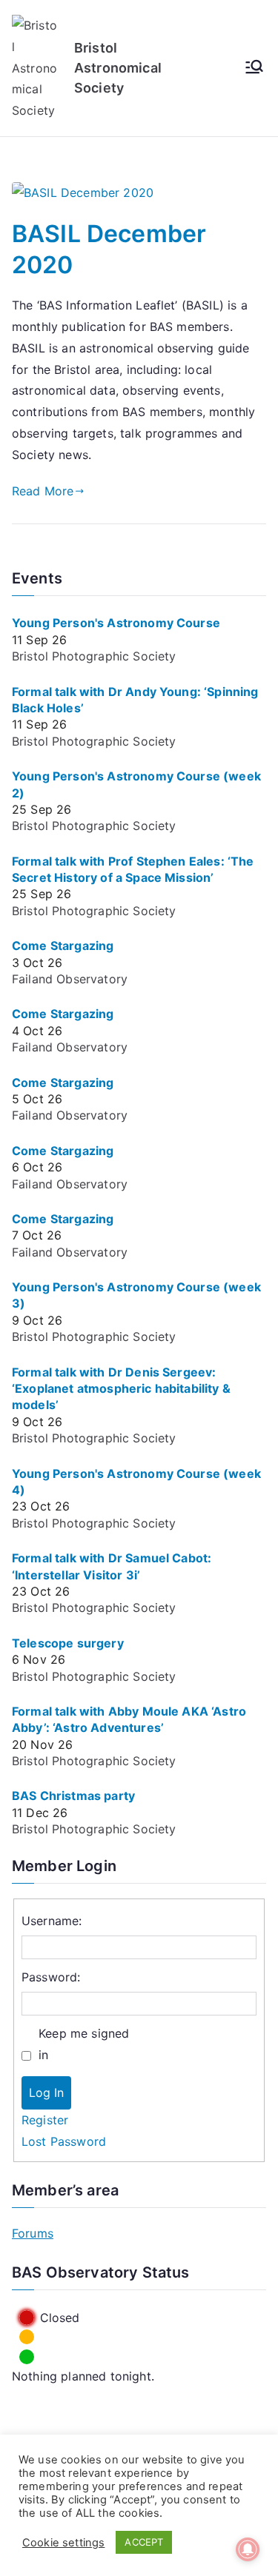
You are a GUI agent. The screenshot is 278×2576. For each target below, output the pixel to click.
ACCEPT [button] (144, 2542)
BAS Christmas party (73, 1796)
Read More (43, 491)
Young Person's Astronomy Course (116, 623)
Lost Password (64, 2141)
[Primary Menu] (254, 68)
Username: (52, 1921)
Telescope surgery (68, 1643)
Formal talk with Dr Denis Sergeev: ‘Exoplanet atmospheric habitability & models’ (121, 1389)
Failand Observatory (70, 979)
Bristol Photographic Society (94, 656)
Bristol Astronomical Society (118, 68)
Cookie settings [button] (63, 2543)
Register (45, 2120)
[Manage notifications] (248, 2549)
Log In (46, 2092)
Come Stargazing (63, 946)
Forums (33, 2233)
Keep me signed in (84, 2044)
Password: (51, 1977)
